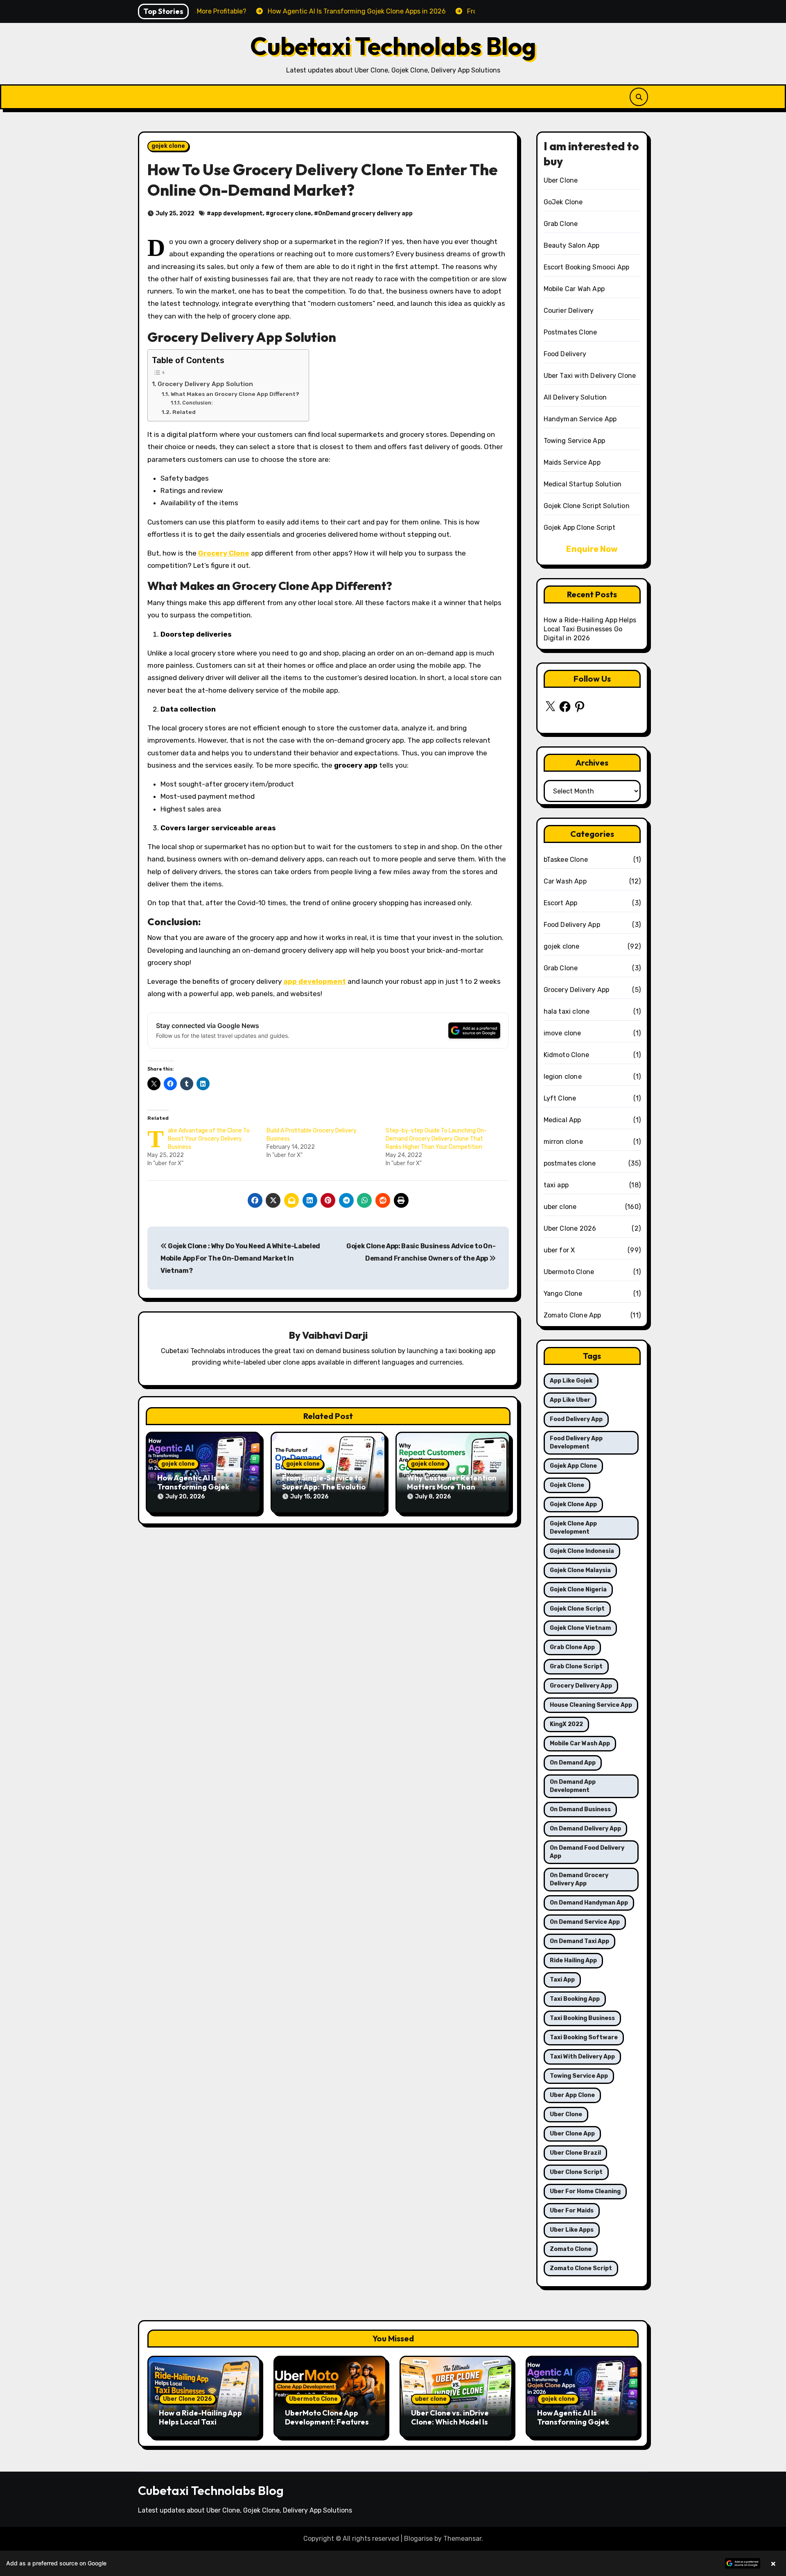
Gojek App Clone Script (579, 528)
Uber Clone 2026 (570, 1228)
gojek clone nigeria (578, 1590)
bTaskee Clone (566, 860)
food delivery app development (576, 1443)
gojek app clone (573, 1466)
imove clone (562, 1033)
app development (237, 214)
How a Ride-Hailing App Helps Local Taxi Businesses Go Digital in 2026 (590, 629)
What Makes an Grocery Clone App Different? (236, 394)
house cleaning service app (591, 1705)
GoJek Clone (563, 202)
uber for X (559, 1250)
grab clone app (572, 1647)
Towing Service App (575, 441)
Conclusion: (198, 403)
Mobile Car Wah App (574, 289)
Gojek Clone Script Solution (587, 506)
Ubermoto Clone (569, 1272)
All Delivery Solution (575, 397)
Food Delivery (565, 354)
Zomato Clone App (573, 1315)
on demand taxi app (579, 1941)
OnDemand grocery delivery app (365, 214)
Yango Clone (563, 1294)
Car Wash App (565, 881)
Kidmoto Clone (567, 1055)
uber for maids (572, 2211)
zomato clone (571, 2249)
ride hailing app (573, 1960)
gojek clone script (577, 1609)
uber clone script (576, 2172)
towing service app (579, 2076)
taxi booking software (584, 2037)
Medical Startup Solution (583, 484)
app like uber (570, 1400)
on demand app (573, 1763)
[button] (393, 2563)
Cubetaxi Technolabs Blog (393, 46)
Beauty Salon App (572, 245)
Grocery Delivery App (577, 990)
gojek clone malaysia (580, 1570)
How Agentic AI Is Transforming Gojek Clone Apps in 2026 (193, 1487)
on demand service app (585, 1922)
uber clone (560, 1207)
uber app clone (572, 2095)
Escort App (561, 903)
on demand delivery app (585, 1829)
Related (184, 412)
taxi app (556, 1185)
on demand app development (573, 1786)
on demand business (580, 1809)
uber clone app (572, 2134)
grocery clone (290, 214)
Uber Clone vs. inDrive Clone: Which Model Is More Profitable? (450, 2422)
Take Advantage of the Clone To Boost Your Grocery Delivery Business (209, 1139)
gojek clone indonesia (582, 1551)
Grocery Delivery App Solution (205, 384)
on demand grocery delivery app (579, 1879)
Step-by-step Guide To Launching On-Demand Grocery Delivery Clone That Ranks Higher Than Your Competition (436, 1139)
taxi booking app (575, 1999)
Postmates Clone (570, 332)
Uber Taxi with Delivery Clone (590, 376)
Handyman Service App (580, 419)
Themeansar (462, 2539)
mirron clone (563, 1142)
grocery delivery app (581, 1686)
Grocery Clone (224, 553)
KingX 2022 (566, 1724)
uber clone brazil (575, 2153)
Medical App (562, 1120)
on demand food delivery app (587, 1852)
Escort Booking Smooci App (587, 267)
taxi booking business (582, 2018)
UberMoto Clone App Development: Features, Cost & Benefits (328, 2422)
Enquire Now (592, 549)
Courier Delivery (569, 311)
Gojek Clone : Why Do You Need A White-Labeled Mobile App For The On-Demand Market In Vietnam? (240, 1259)
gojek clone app (573, 1504)
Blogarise (418, 2539)
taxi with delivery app (582, 2057)
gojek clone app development (573, 1528)
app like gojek (571, 1381)
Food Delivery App (572, 925)
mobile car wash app (580, 1743)
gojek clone (168, 146)
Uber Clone (561, 180)
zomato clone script (581, 2268)
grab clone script (576, 1666)
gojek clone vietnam (580, 1628)
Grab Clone (561, 224)
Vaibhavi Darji (335, 1335)
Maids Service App (572, 462)
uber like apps (572, 2230)
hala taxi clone (567, 1011)
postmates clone (570, 1163)
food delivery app (576, 1419)
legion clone (563, 1077)
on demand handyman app (589, 1903)
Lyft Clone (560, 1098)
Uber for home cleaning (585, 2191)
